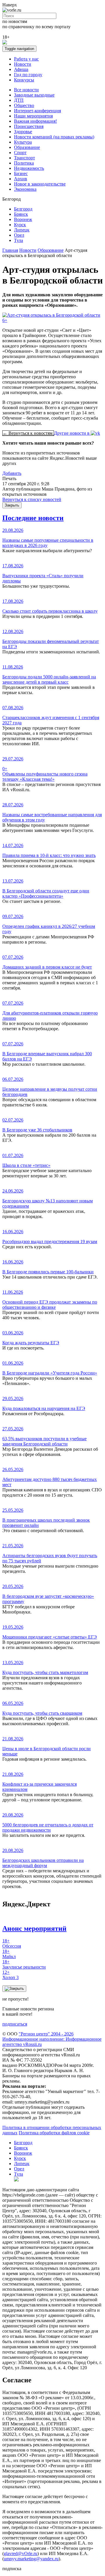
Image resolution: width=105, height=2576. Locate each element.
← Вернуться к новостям (28, 433)
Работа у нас (26, 59)
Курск (20, 225)
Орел (19, 235)
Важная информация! (35, 121)
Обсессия (12, 1943)
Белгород (23, 209)
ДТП (19, 100)
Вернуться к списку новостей (32, 499)
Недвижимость (29, 168)
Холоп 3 (10, 1975)
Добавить (12, 473)
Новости (23, 64)
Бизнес (21, 173)
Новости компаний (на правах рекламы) (54, 137)
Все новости (26, 90)
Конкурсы (24, 80)
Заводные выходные (34, 95)
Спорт (20, 153)
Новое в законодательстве (40, 184)
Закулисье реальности (24, 1964)
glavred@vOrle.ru (21, 2553)
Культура (23, 142)
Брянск (21, 214)
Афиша (21, 69)
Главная (10, 250)
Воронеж (23, 219)
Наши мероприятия (33, 116)
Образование (27, 147)
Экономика (25, 189)
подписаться (15, 2024)
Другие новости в (72, 433)
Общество (24, 105)
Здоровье (23, 132)
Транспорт (24, 158)
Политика (24, 163)
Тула (19, 240)
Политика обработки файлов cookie (54, 2133)
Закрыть (12, 505)
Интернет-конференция (37, 111)
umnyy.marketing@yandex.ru (31, 2559)
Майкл (9, 1954)
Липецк (22, 230)
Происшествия (29, 126)
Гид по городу (28, 75)
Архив (21, 179)
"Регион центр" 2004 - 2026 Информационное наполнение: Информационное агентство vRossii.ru (52, 2039)
